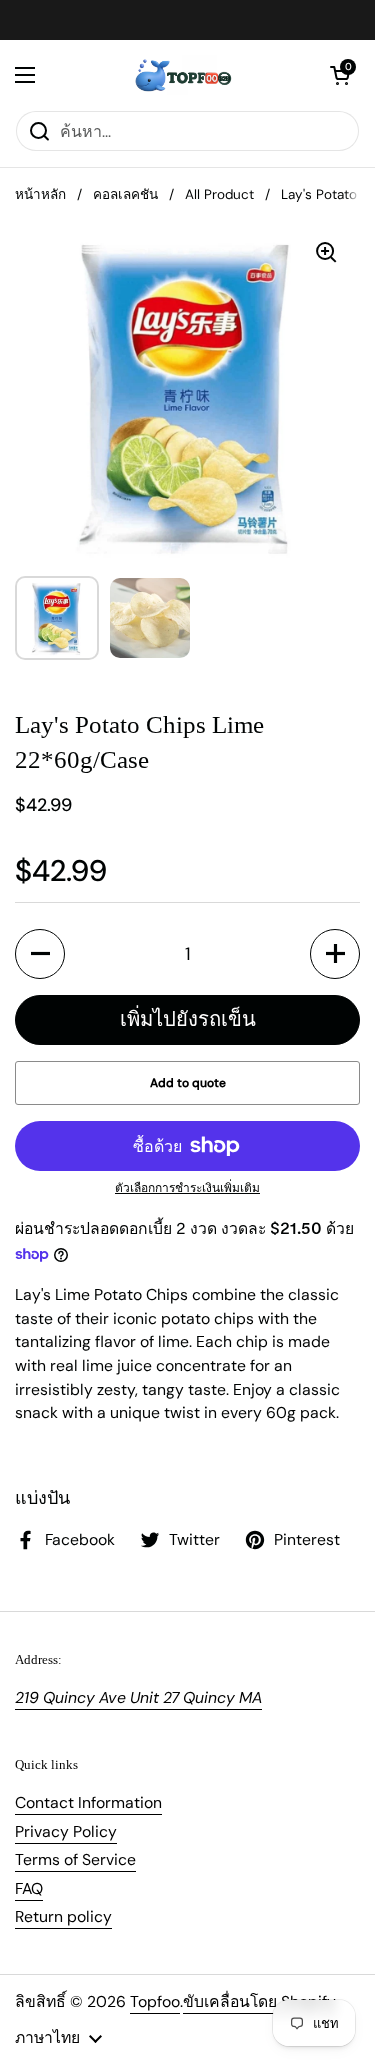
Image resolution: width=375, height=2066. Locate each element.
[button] (340, 75)
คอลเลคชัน (125, 194)
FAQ (29, 1888)
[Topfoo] (182, 75)
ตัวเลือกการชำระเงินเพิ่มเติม (187, 1188)
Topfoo (155, 2001)
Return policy (63, 1916)
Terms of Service (75, 1859)
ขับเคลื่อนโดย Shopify (259, 2001)
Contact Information (88, 1802)
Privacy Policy (66, 1831)
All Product (219, 194)
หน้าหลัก (40, 194)
